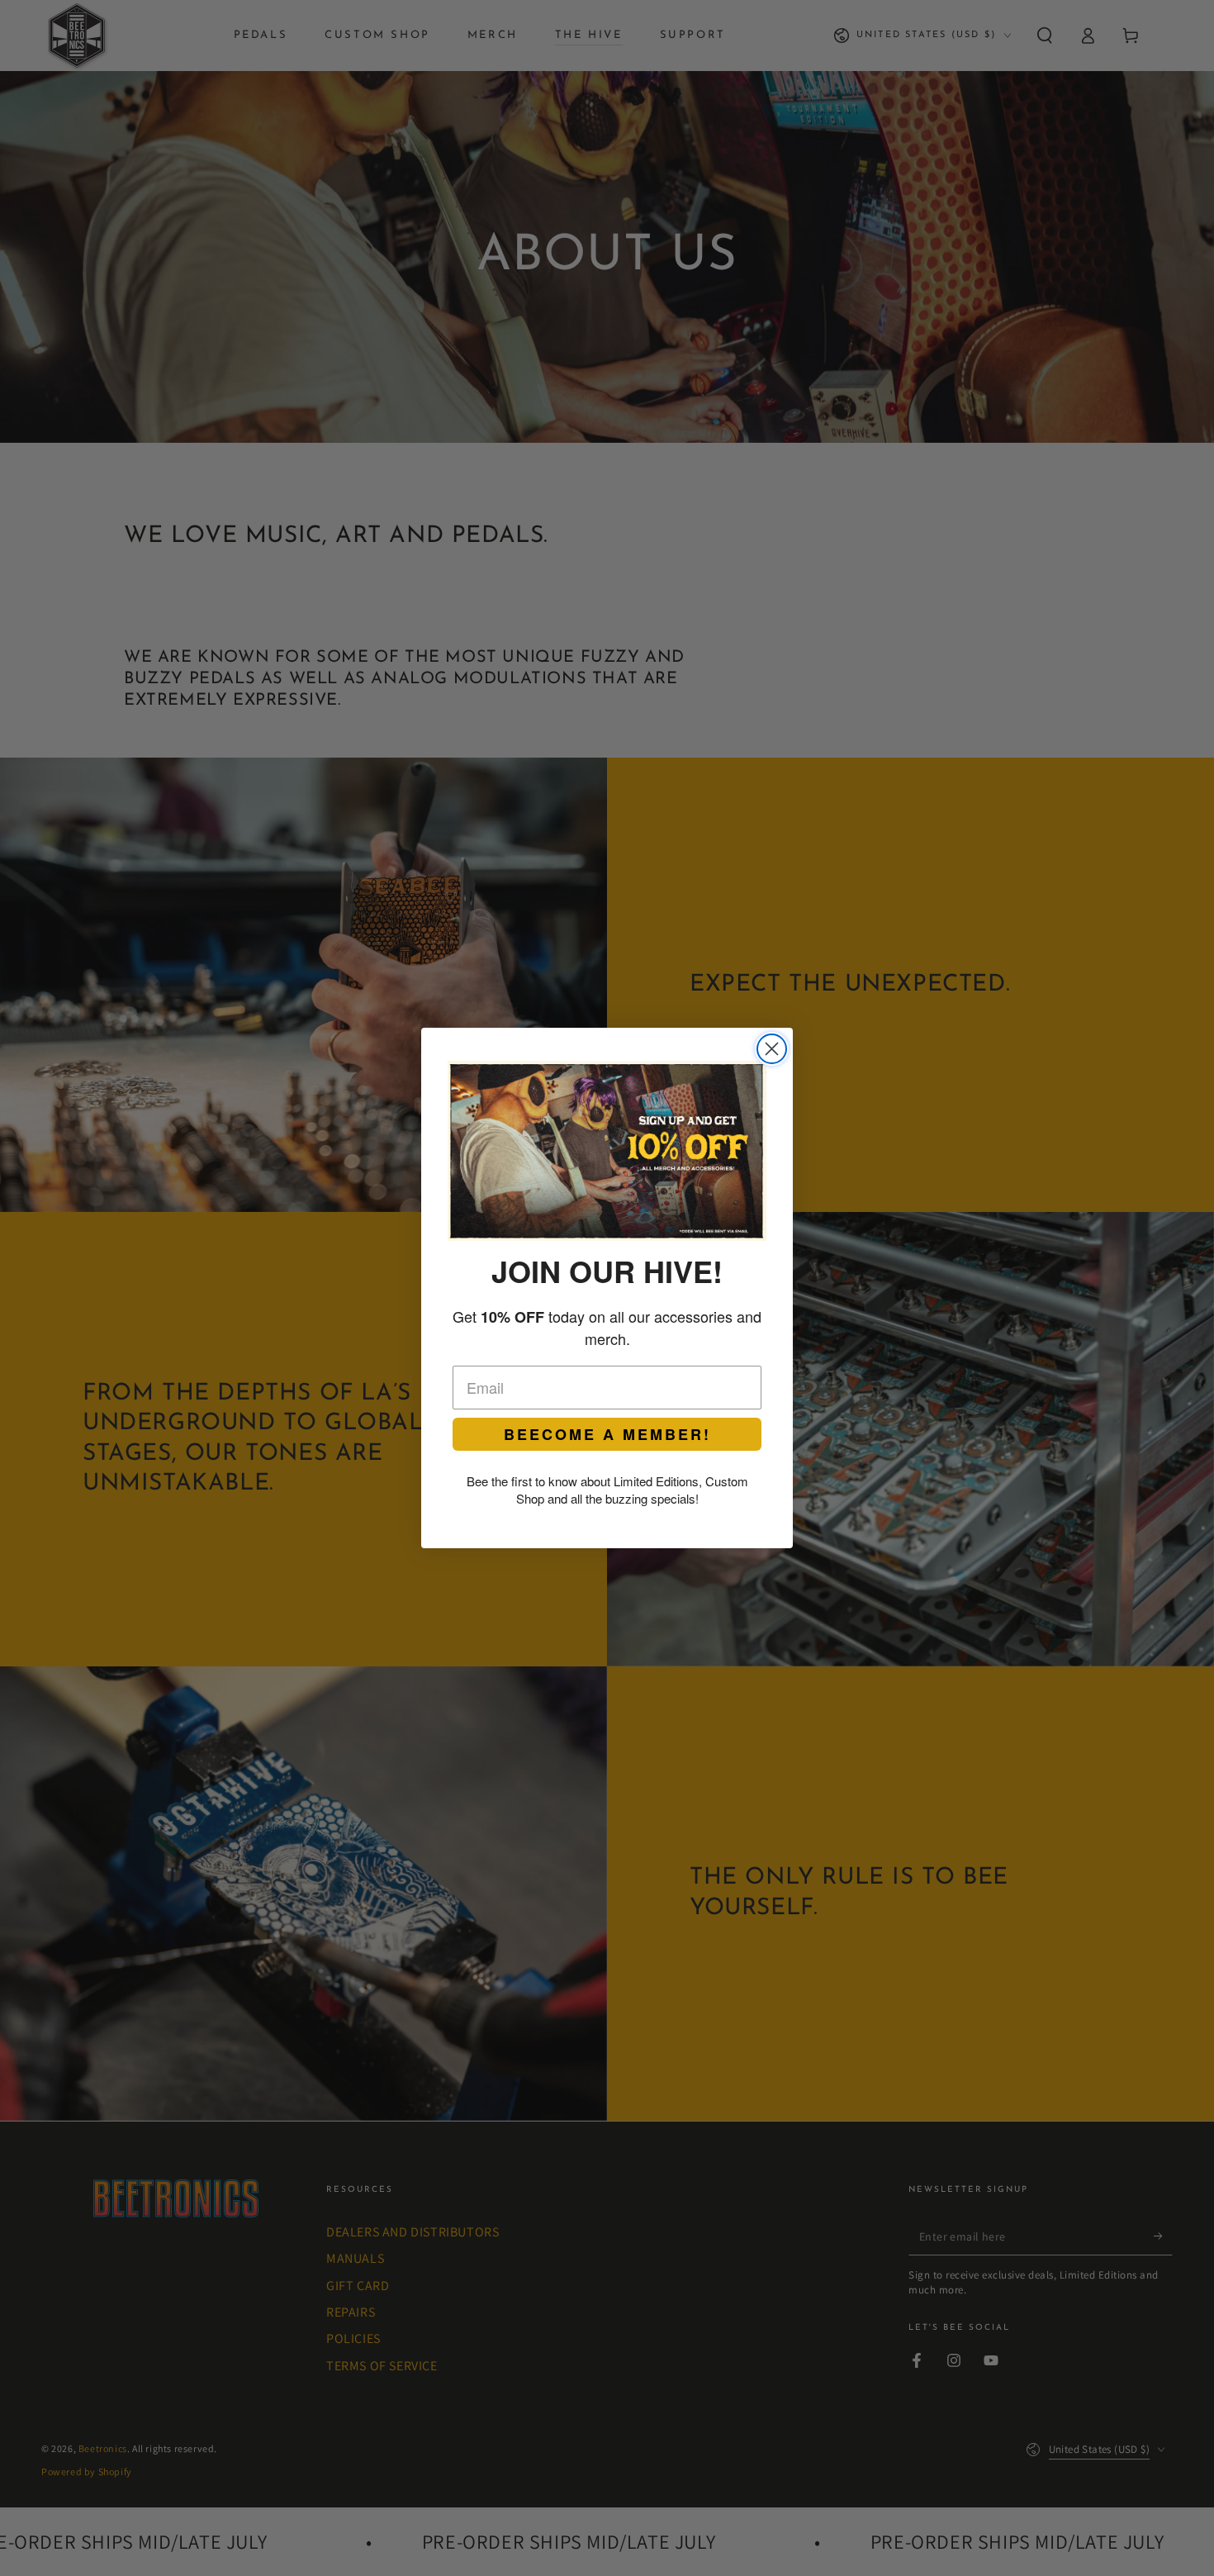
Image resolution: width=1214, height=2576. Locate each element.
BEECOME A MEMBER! (607, 1434)
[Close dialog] (772, 1049)
